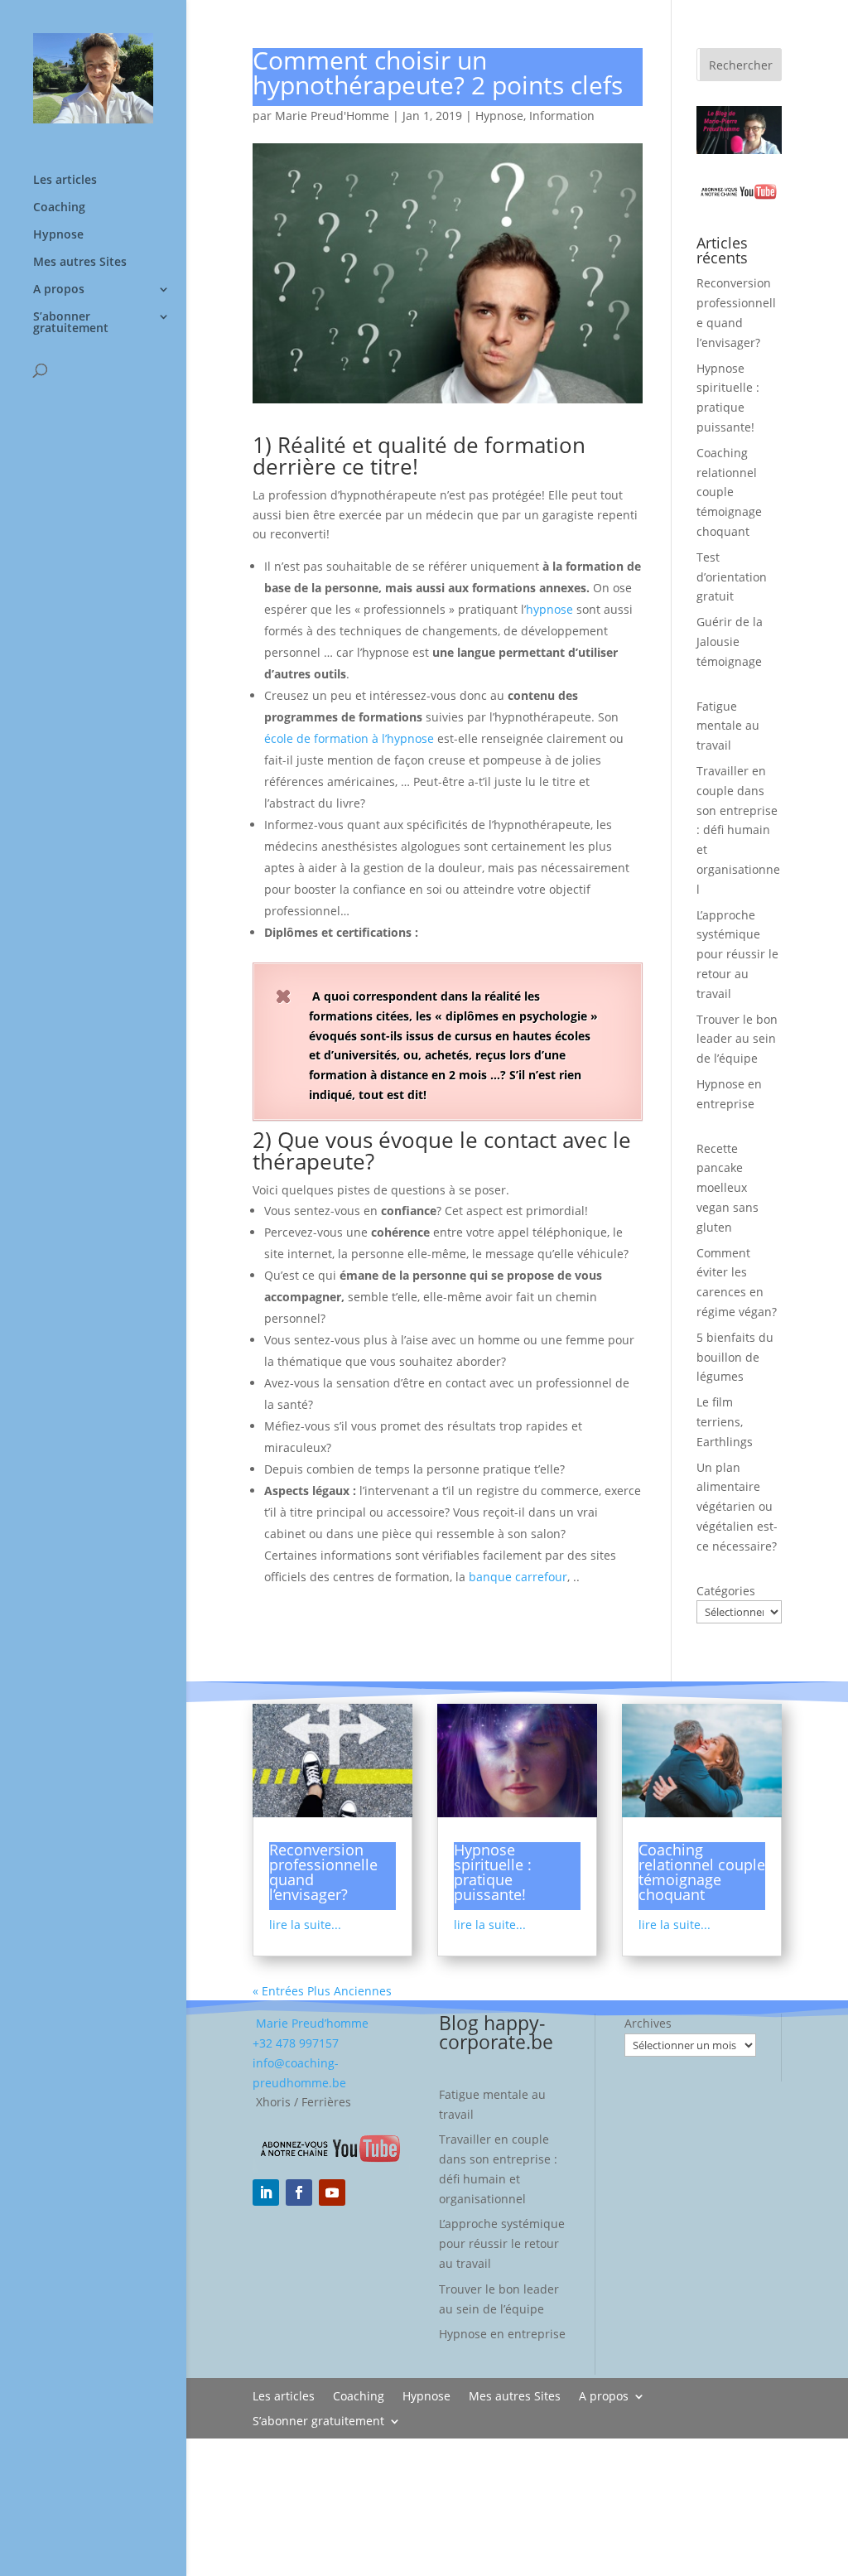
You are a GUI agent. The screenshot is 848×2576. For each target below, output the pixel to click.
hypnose (549, 609)
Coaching (59, 208)
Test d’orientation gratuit (732, 577)
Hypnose (58, 235)
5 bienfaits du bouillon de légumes (735, 1357)
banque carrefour (518, 1577)
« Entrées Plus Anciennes (322, 1991)
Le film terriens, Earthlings (725, 1422)
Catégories (726, 1591)
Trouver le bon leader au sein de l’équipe (737, 1039)
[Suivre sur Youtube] (332, 2192)
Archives (648, 2023)
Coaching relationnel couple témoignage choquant (729, 492)
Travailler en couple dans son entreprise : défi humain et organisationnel (738, 830)
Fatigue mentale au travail (728, 726)
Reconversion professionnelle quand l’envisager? (323, 1872)
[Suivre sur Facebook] (299, 2192)
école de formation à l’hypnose (349, 738)
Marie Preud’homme (311, 2023)
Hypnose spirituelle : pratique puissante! (493, 1872)
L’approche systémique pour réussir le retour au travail (737, 954)
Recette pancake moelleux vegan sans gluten (728, 1188)
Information (562, 116)
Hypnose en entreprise (502, 2334)
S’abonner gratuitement (71, 323)
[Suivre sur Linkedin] (266, 2192)
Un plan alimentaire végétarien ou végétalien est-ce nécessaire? (737, 1507)
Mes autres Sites (80, 263)
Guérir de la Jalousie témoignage (730, 642)
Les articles (65, 181)
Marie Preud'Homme (332, 116)
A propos (59, 290)
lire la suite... (305, 1925)
